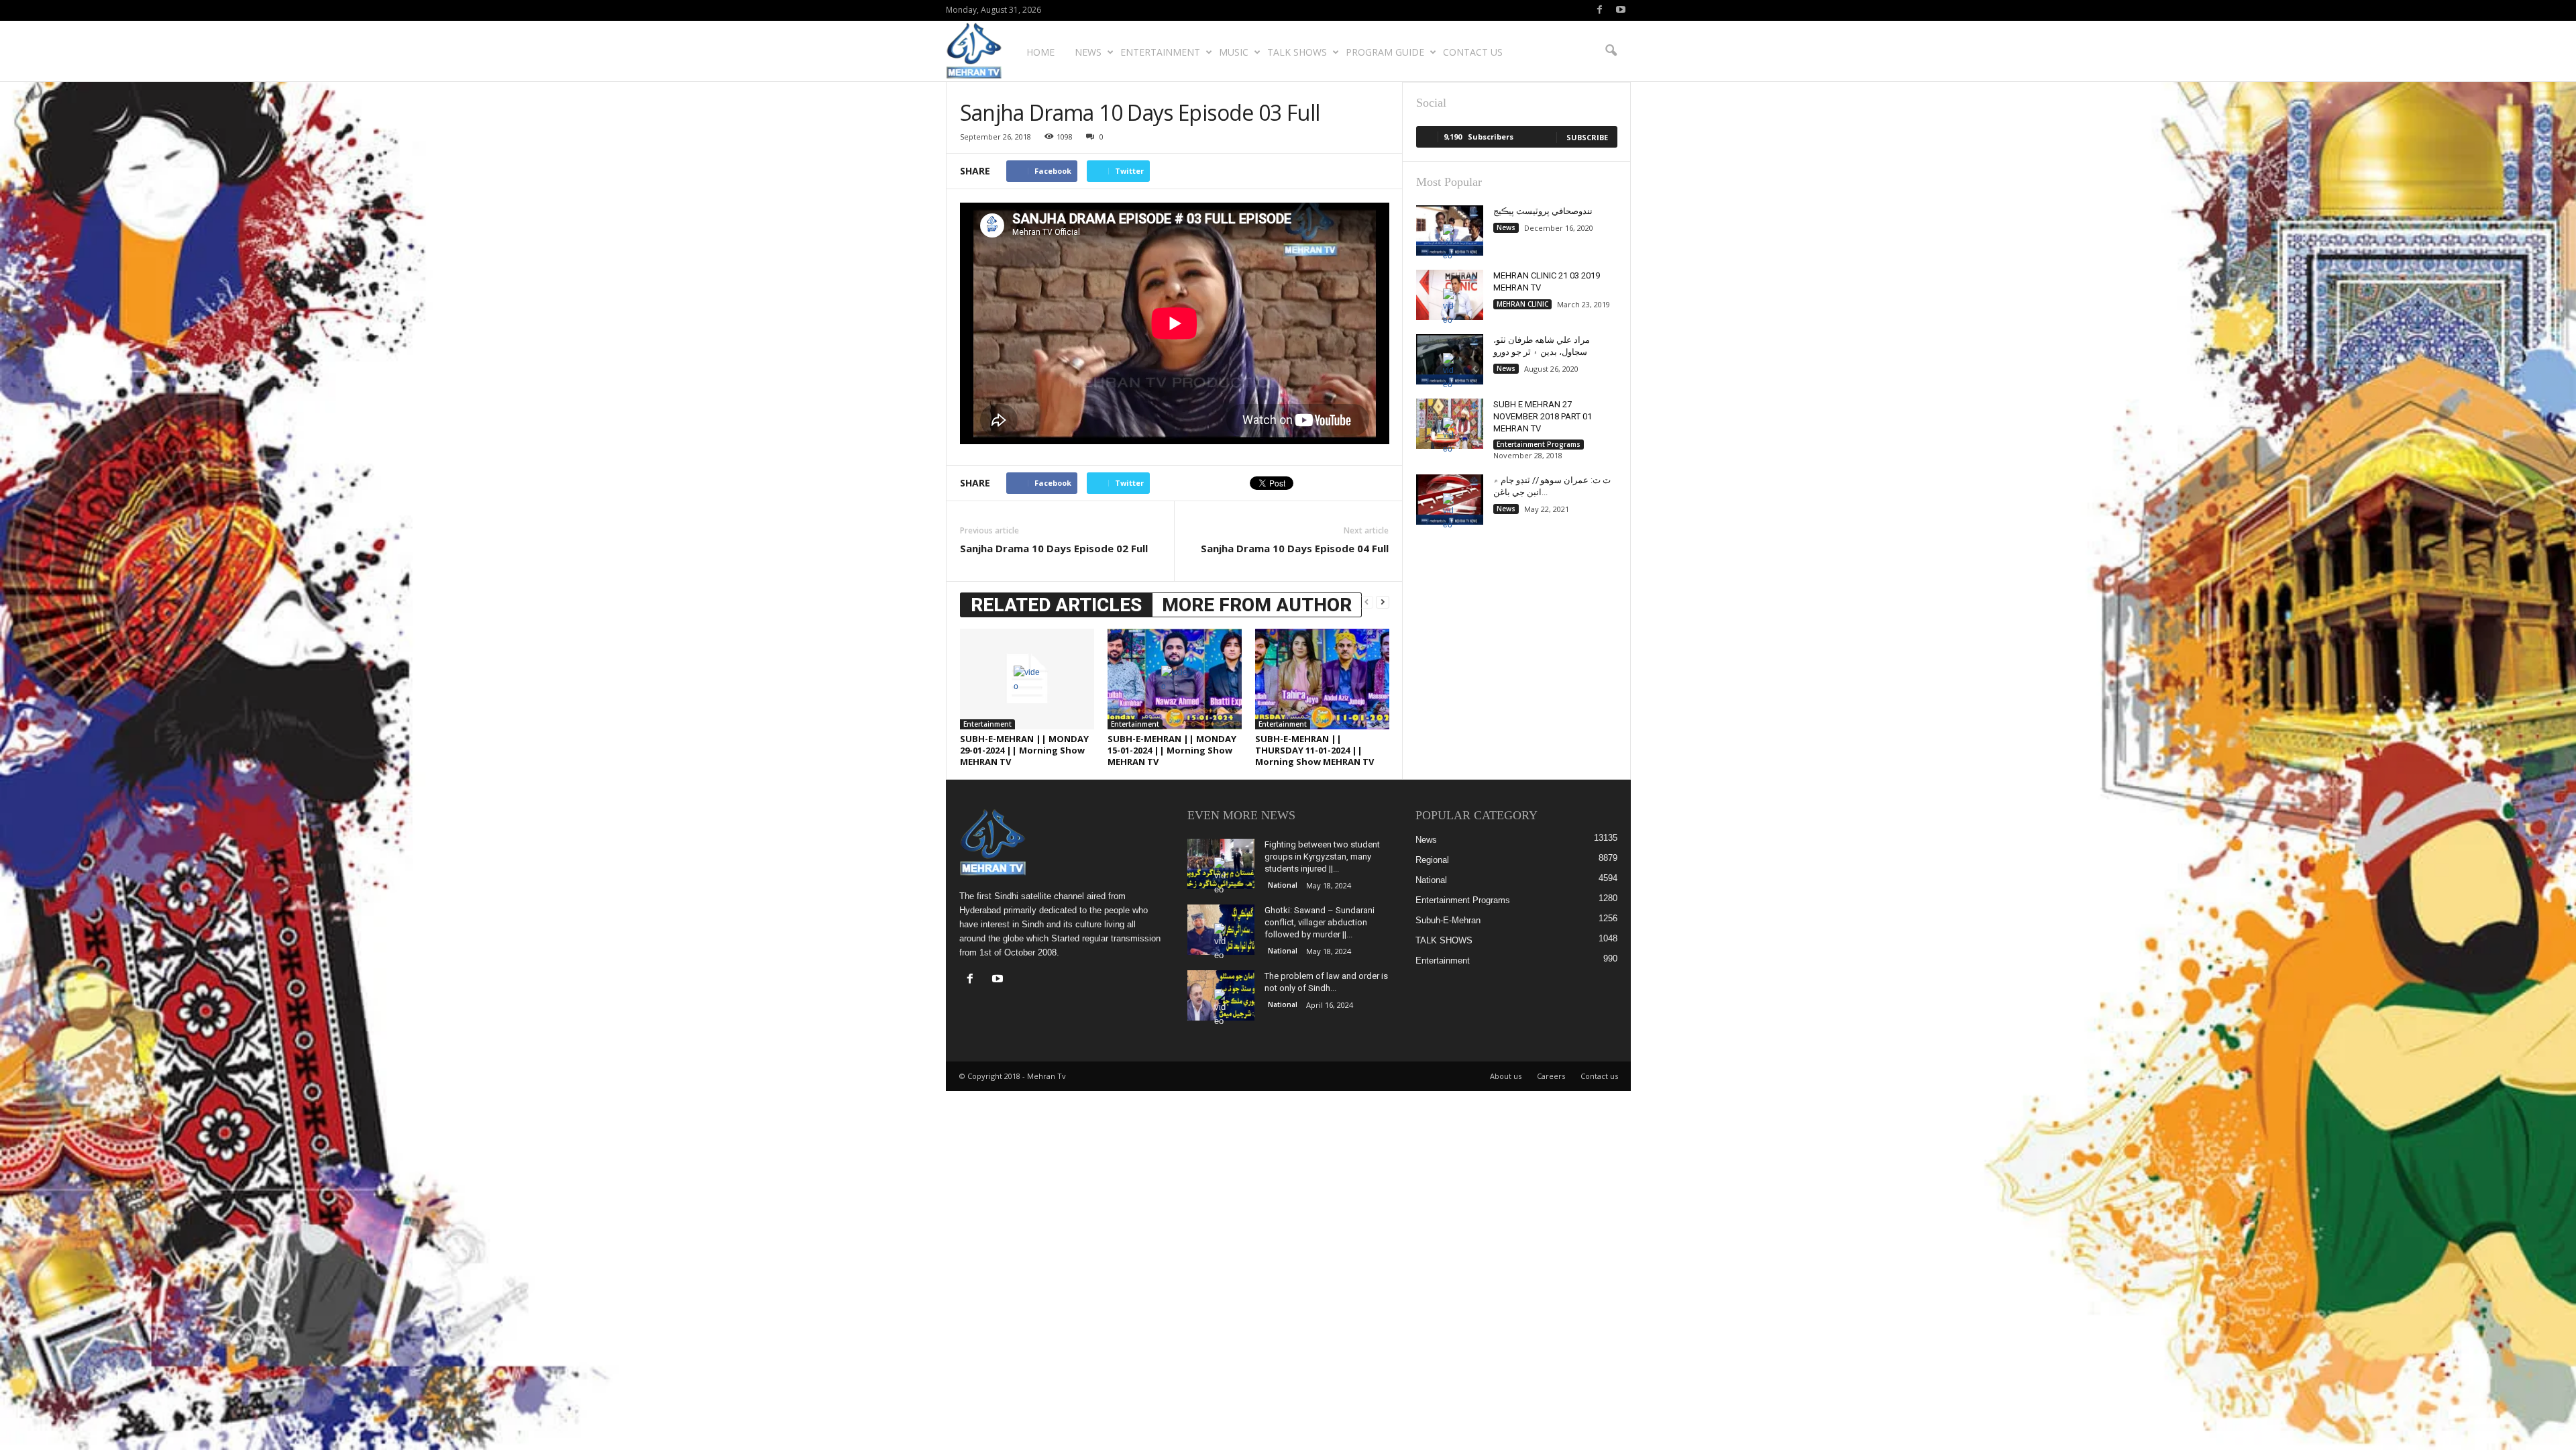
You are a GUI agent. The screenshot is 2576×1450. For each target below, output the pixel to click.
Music (1234, 52)
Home (1040, 52)
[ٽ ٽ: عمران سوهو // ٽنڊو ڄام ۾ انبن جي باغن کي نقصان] (1450, 500)
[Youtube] (1621, 10)
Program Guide (1385, 52)
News (1088, 52)
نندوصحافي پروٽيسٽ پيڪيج (1543, 211)
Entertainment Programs (1539, 444)
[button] (1611, 51)
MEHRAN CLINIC (1522, 304)
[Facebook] (1600, 10)
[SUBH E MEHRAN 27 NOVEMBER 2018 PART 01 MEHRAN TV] (1450, 424)
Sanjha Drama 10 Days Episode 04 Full (1295, 548)
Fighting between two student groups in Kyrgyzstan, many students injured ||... (1322, 857)
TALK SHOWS (1297, 52)
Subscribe (1587, 137)
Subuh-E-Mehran (1448, 920)
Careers (1551, 1076)
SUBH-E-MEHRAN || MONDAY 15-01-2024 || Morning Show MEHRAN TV (1172, 750)
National (1283, 885)
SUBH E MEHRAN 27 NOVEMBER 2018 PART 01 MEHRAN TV (1543, 416)
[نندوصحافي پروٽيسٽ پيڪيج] (1450, 230)
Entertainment (1160, 52)
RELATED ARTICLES (1056, 605)
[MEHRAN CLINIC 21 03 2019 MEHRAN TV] (1450, 295)
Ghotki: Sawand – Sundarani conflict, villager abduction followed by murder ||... (1320, 922)
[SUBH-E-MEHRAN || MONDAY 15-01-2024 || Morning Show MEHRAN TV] (1175, 679)
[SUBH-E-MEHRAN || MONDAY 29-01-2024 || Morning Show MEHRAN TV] (1027, 679)
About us (1506, 1076)
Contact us (1473, 52)
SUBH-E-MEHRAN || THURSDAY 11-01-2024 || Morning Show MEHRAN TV (1314, 750)
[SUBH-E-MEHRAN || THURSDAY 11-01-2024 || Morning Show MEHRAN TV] (1322, 679)
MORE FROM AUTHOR (1257, 605)
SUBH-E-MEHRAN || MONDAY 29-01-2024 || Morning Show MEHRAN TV (1024, 750)
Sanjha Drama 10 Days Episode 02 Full (1054, 548)
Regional (1432, 860)
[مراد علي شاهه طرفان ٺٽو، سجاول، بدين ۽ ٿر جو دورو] (1450, 359)
